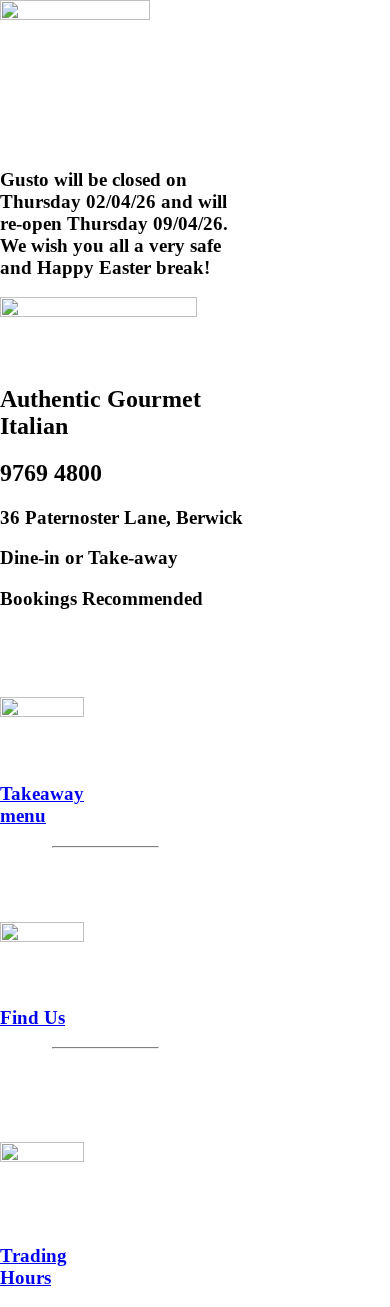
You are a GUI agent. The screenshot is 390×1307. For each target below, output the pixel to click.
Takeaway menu (42, 804)
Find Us (32, 1017)
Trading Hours (33, 1266)
